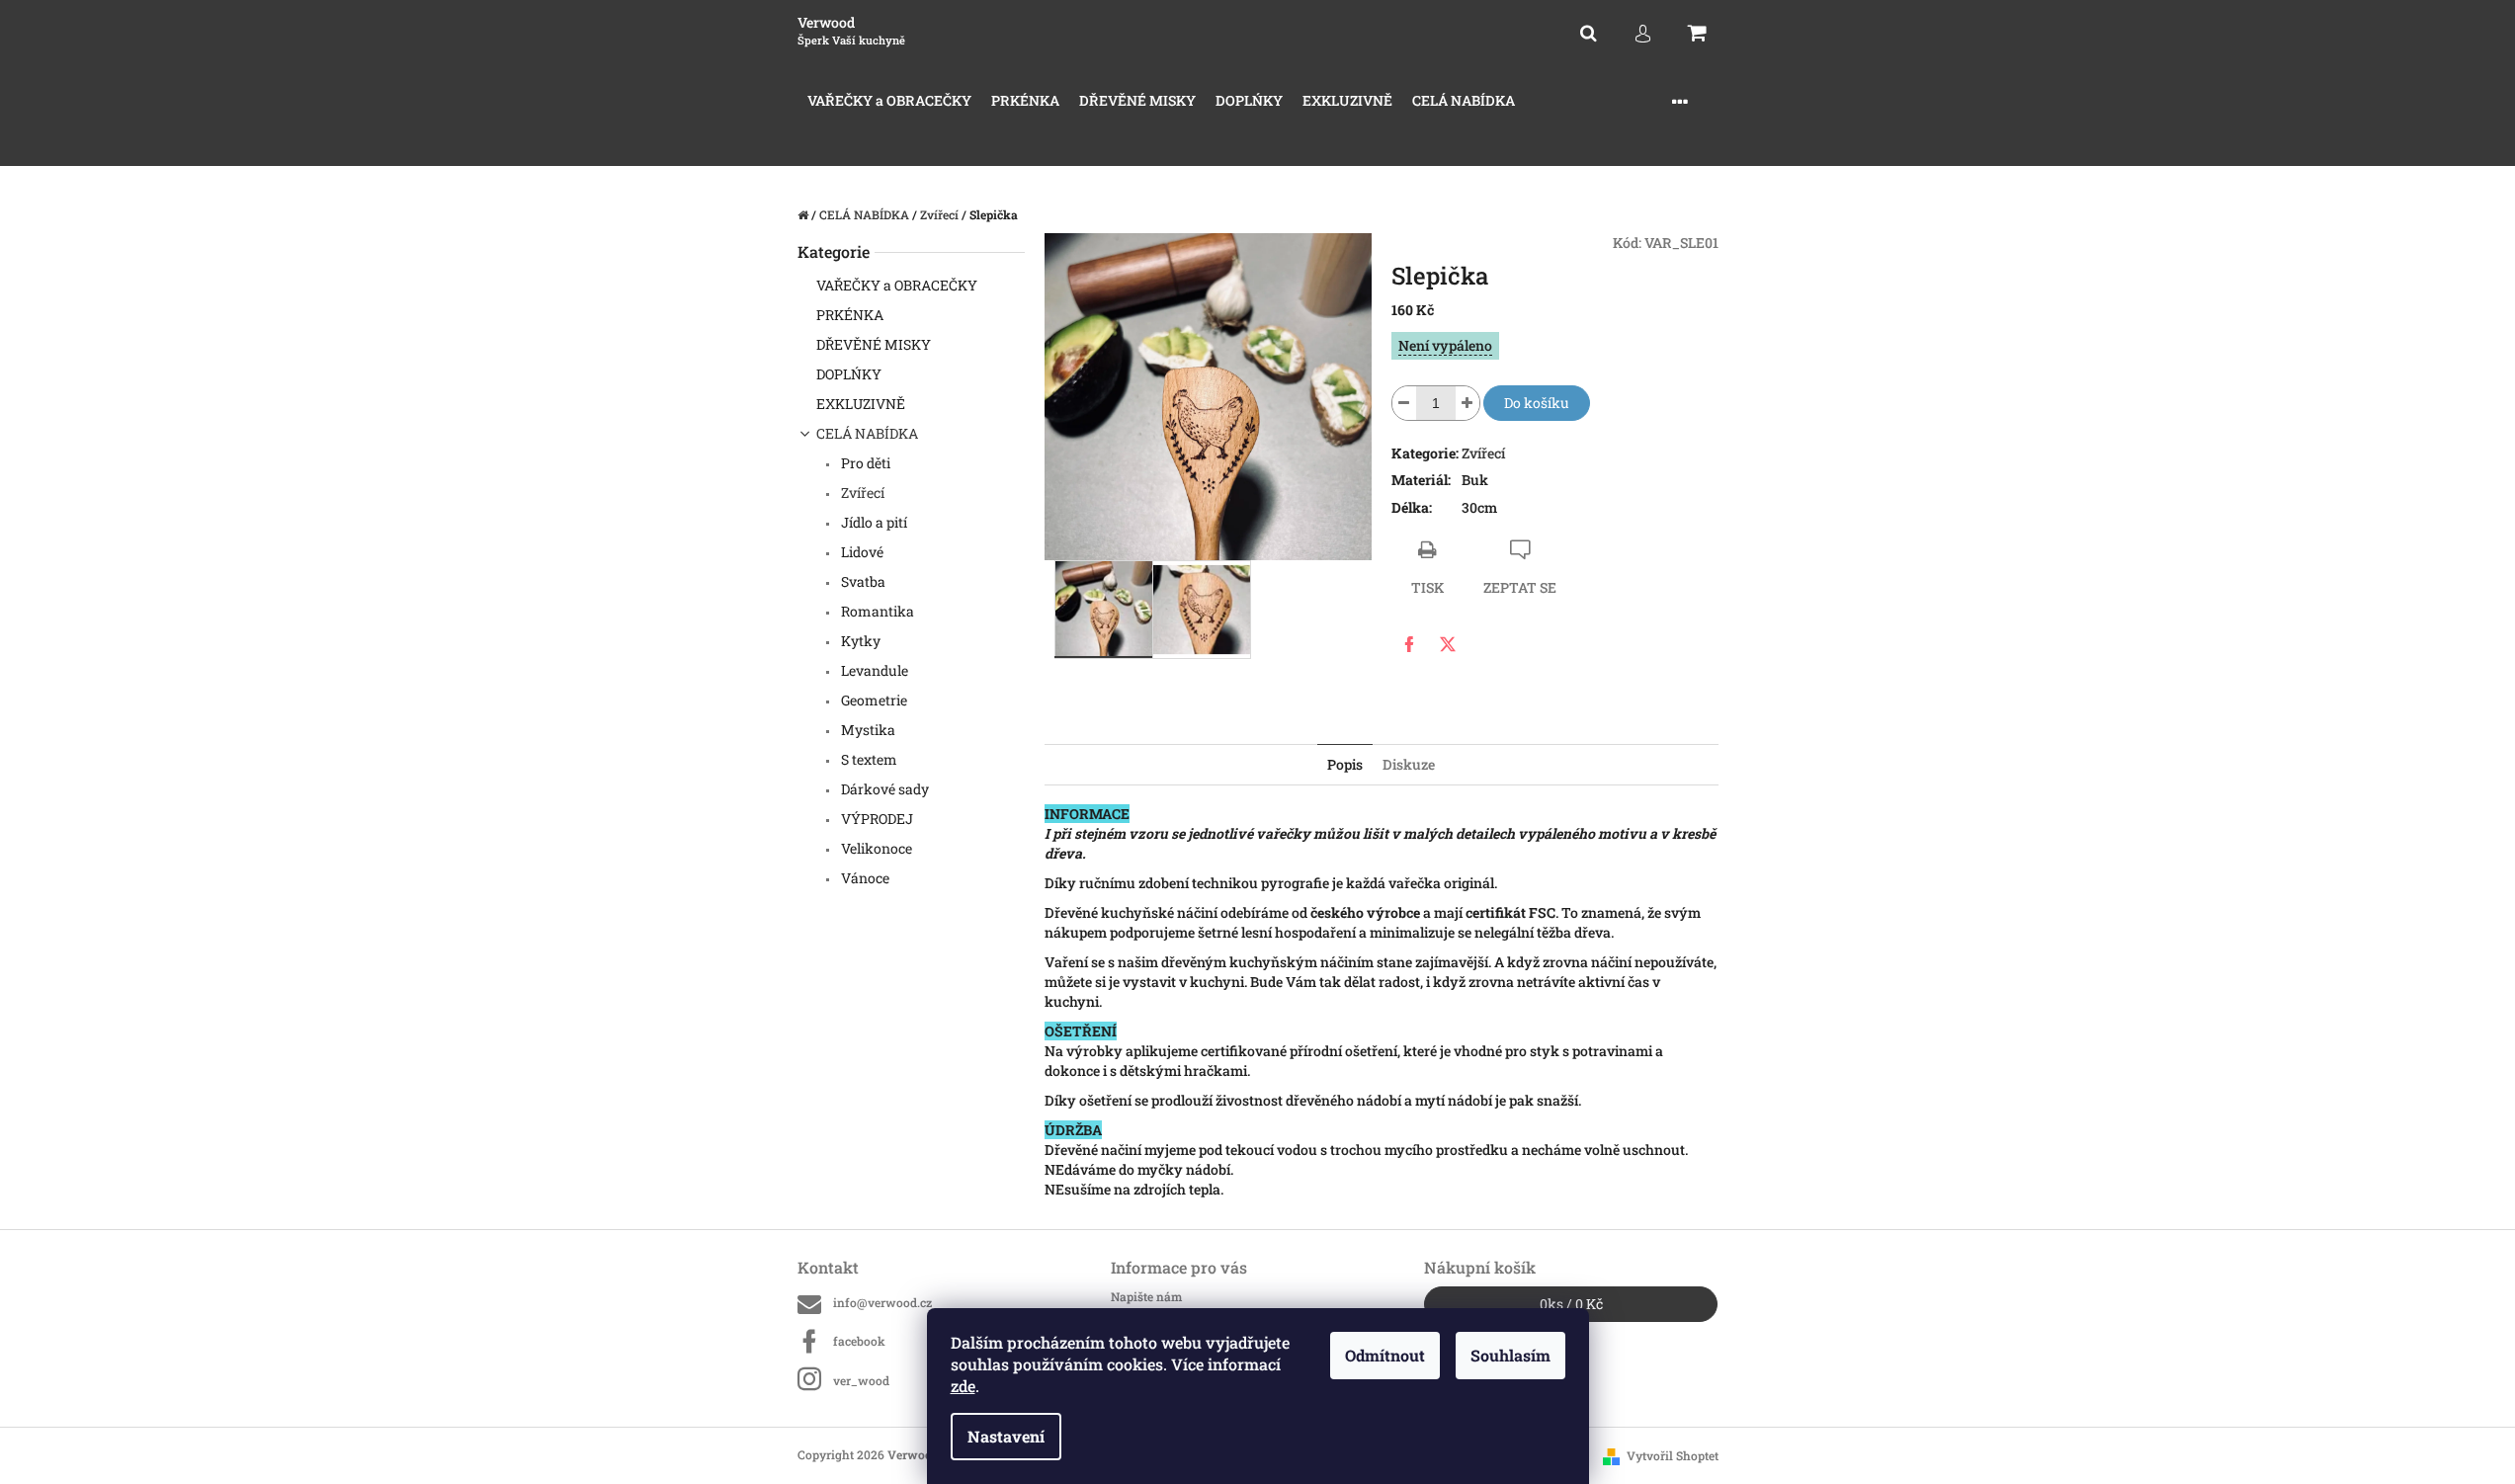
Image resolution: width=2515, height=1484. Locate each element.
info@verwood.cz (882, 1302)
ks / (1571, 1304)
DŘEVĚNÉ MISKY (874, 344)
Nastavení (1006, 1436)
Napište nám (1146, 1296)
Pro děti (864, 463)
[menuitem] (889, 101)
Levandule (873, 670)
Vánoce (864, 878)
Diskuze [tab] (1409, 764)
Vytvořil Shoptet (1673, 1455)
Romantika (876, 611)
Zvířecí (861, 493)
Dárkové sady (883, 789)
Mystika (867, 730)
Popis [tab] (1345, 764)
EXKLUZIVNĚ (861, 404)
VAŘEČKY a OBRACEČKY (897, 285)
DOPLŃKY (849, 374)
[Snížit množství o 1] (1404, 403)
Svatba (862, 581)
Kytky (859, 641)
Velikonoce (875, 848)
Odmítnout (1385, 1355)
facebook (859, 1341)
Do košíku (1537, 403)
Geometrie (873, 700)
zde (963, 1386)
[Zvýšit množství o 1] (1467, 403)
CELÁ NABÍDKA (867, 433)
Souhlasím (1510, 1355)
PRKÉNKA (850, 315)
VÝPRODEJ (876, 819)
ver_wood (861, 1380)
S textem (868, 759)
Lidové (861, 552)
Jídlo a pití (873, 522)
